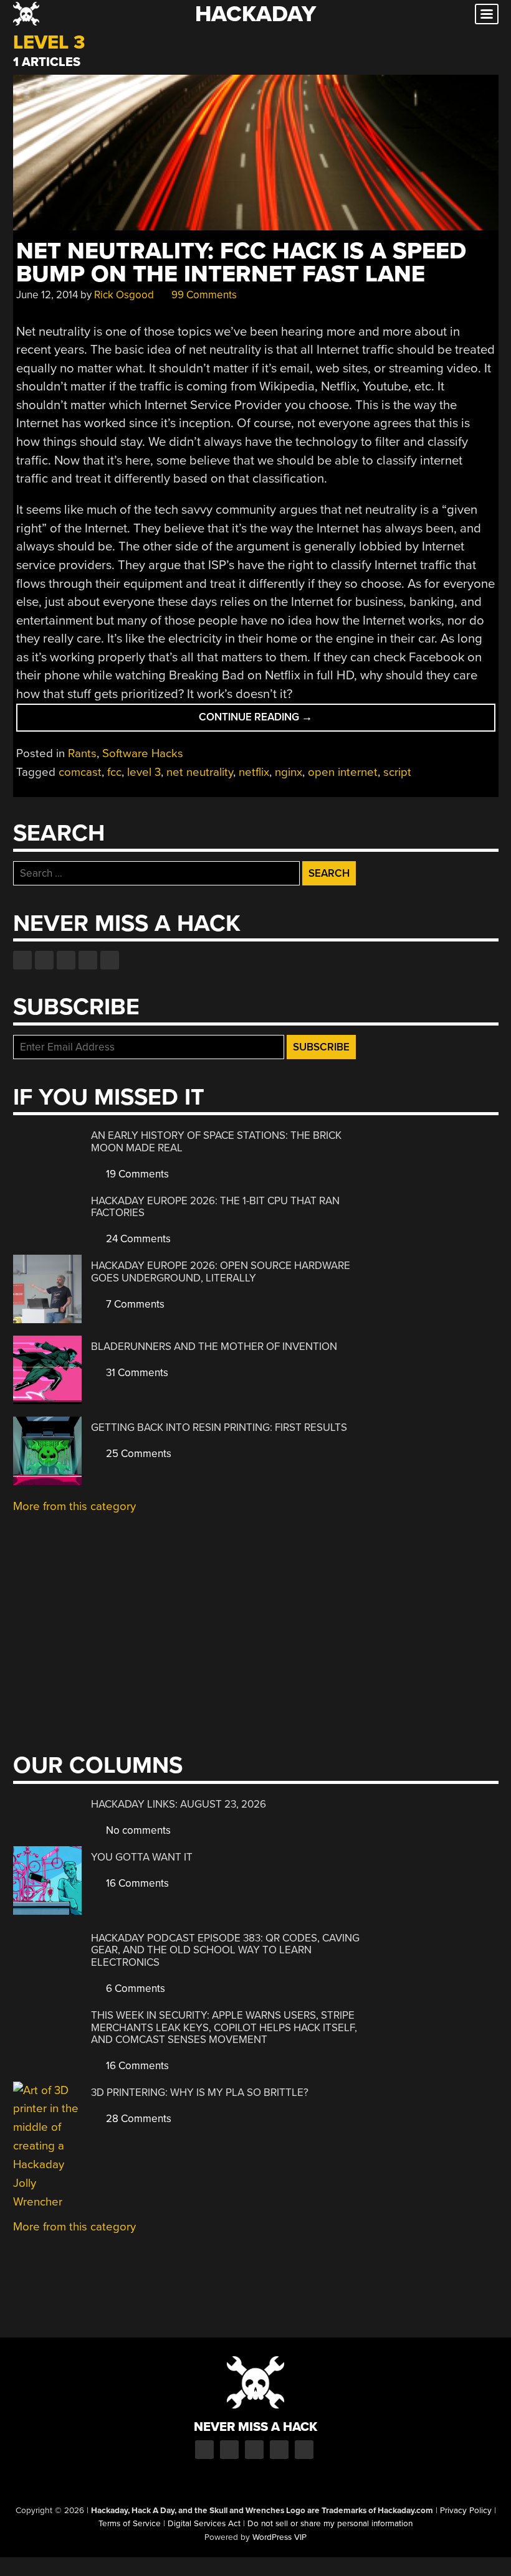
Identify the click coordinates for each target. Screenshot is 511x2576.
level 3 (144, 772)
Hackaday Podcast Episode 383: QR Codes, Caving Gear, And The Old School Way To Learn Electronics (225, 1950)
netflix (254, 772)
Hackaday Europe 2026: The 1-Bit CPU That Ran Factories (215, 1207)
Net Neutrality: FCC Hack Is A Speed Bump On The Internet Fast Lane (241, 263)
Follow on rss (88, 960)
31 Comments (136, 1373)
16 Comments (136, 1883)
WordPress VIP (279, 2537)
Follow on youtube (66, 960)
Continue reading (282, 721)
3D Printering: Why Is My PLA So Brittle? (200, 2092)
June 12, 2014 (47, 295)
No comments (137, 1830)
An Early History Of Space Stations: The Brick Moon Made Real (216, 1142)
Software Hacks (143, 753)
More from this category (74, 1506)
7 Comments (134, 1304)
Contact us (110, 960)
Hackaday (255, 14)
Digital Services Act (204, 2524)
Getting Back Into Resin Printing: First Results (219, 1427)
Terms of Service (130, 2524)
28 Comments (137, 2119)
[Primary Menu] (487, 14)
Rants (82, 753)
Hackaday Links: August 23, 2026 (179, 1804)
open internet (343, 772)
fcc (114, 772)
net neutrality (200, 772)
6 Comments (134, 1989)
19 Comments (136, 1174)
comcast (80, 772)
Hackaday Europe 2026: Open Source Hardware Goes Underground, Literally (221, 1272)
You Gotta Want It (142, 1857)
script (397, 772)
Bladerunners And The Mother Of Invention (214, 1347)
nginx (289, 772)
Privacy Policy (466, 2511)
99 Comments (203, 295)
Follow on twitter (44, 960)
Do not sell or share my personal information (330, 2524)
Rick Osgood (124, 295)
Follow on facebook (22, 960)
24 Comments (137, 1239)
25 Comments (137, 1454)
